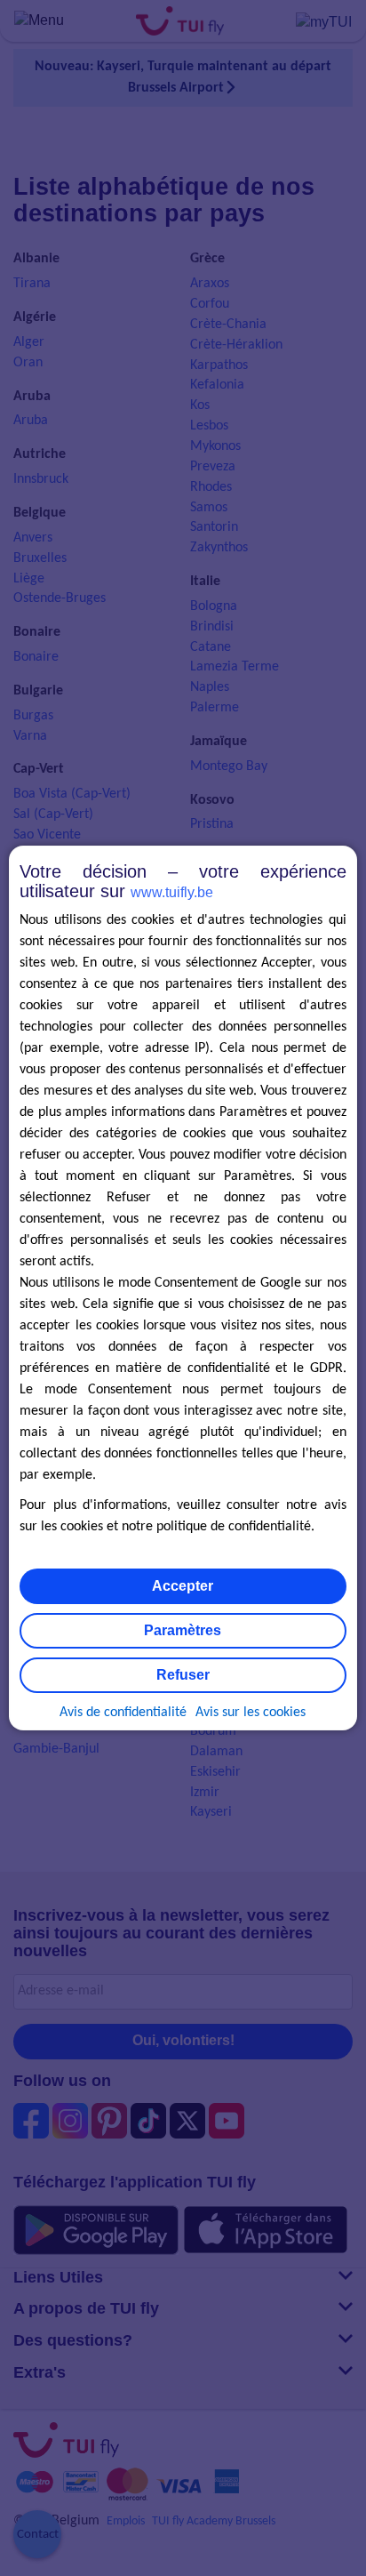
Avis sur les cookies (251, 1713)
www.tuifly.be (172, 892)
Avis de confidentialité (123, 1713)
